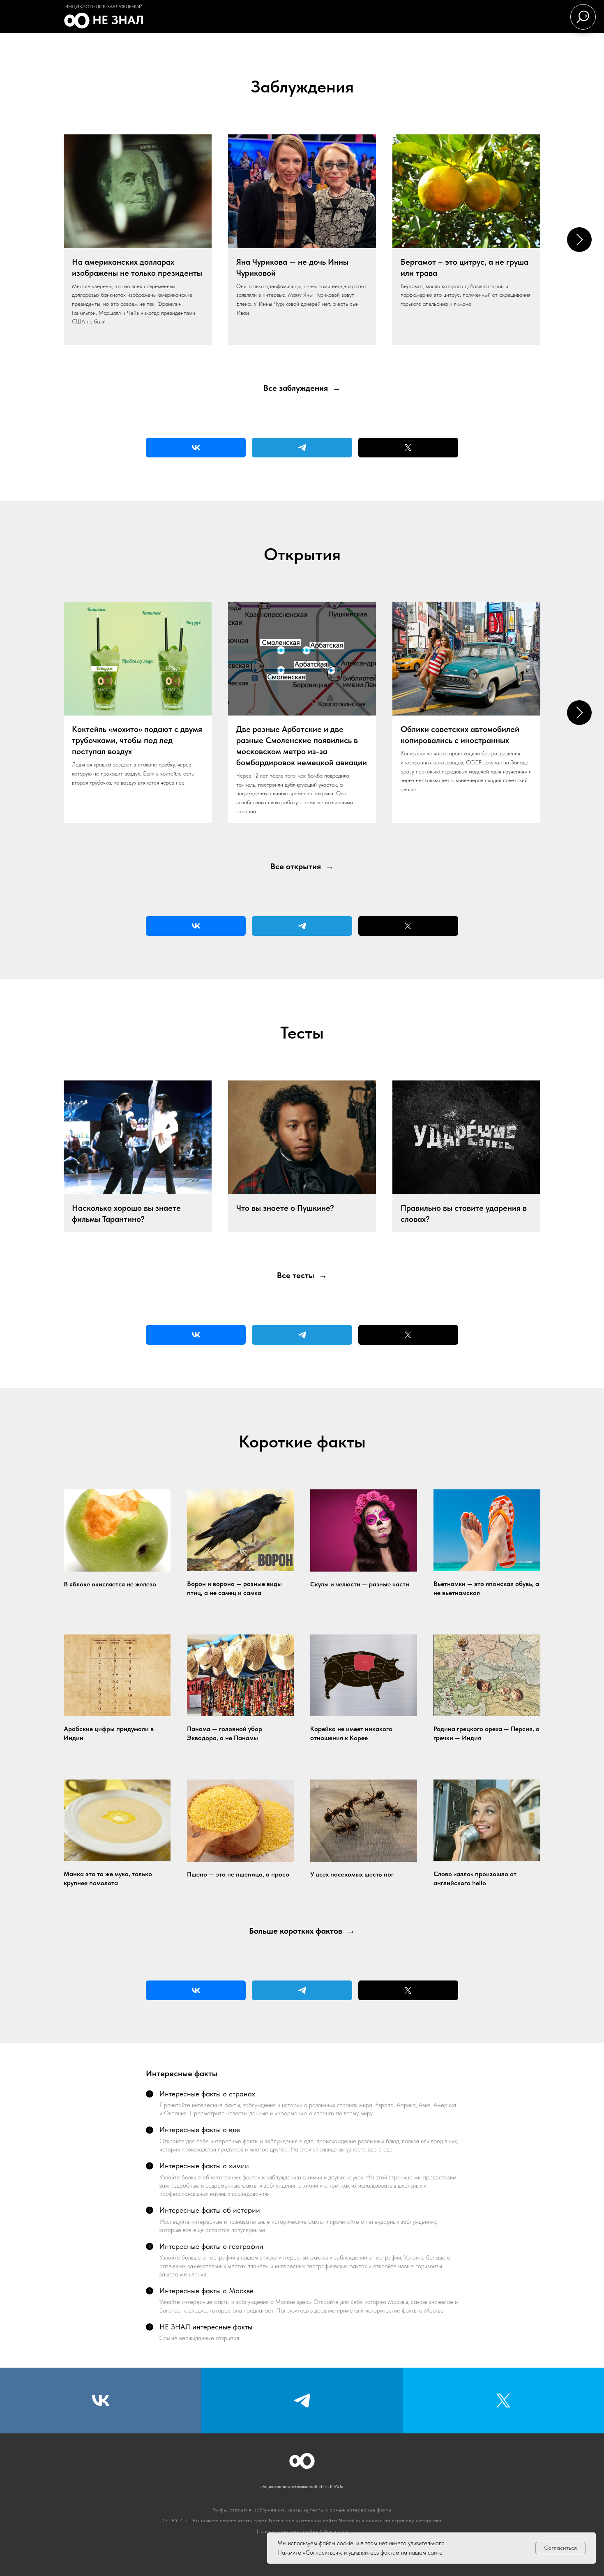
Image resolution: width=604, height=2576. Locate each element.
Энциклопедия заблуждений (104, 7)
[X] (408, 448)
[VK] (196, 448)
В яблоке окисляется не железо (110, 1584)
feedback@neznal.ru (324, 2531)
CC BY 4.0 (175, 2521)
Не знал (118, 20)
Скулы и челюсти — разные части (360, 1584)
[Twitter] (503, 2401)
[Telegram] (302, 448)
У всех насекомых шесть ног (352, 1874)
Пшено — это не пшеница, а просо (238, 1874)
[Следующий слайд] (579, 240)
